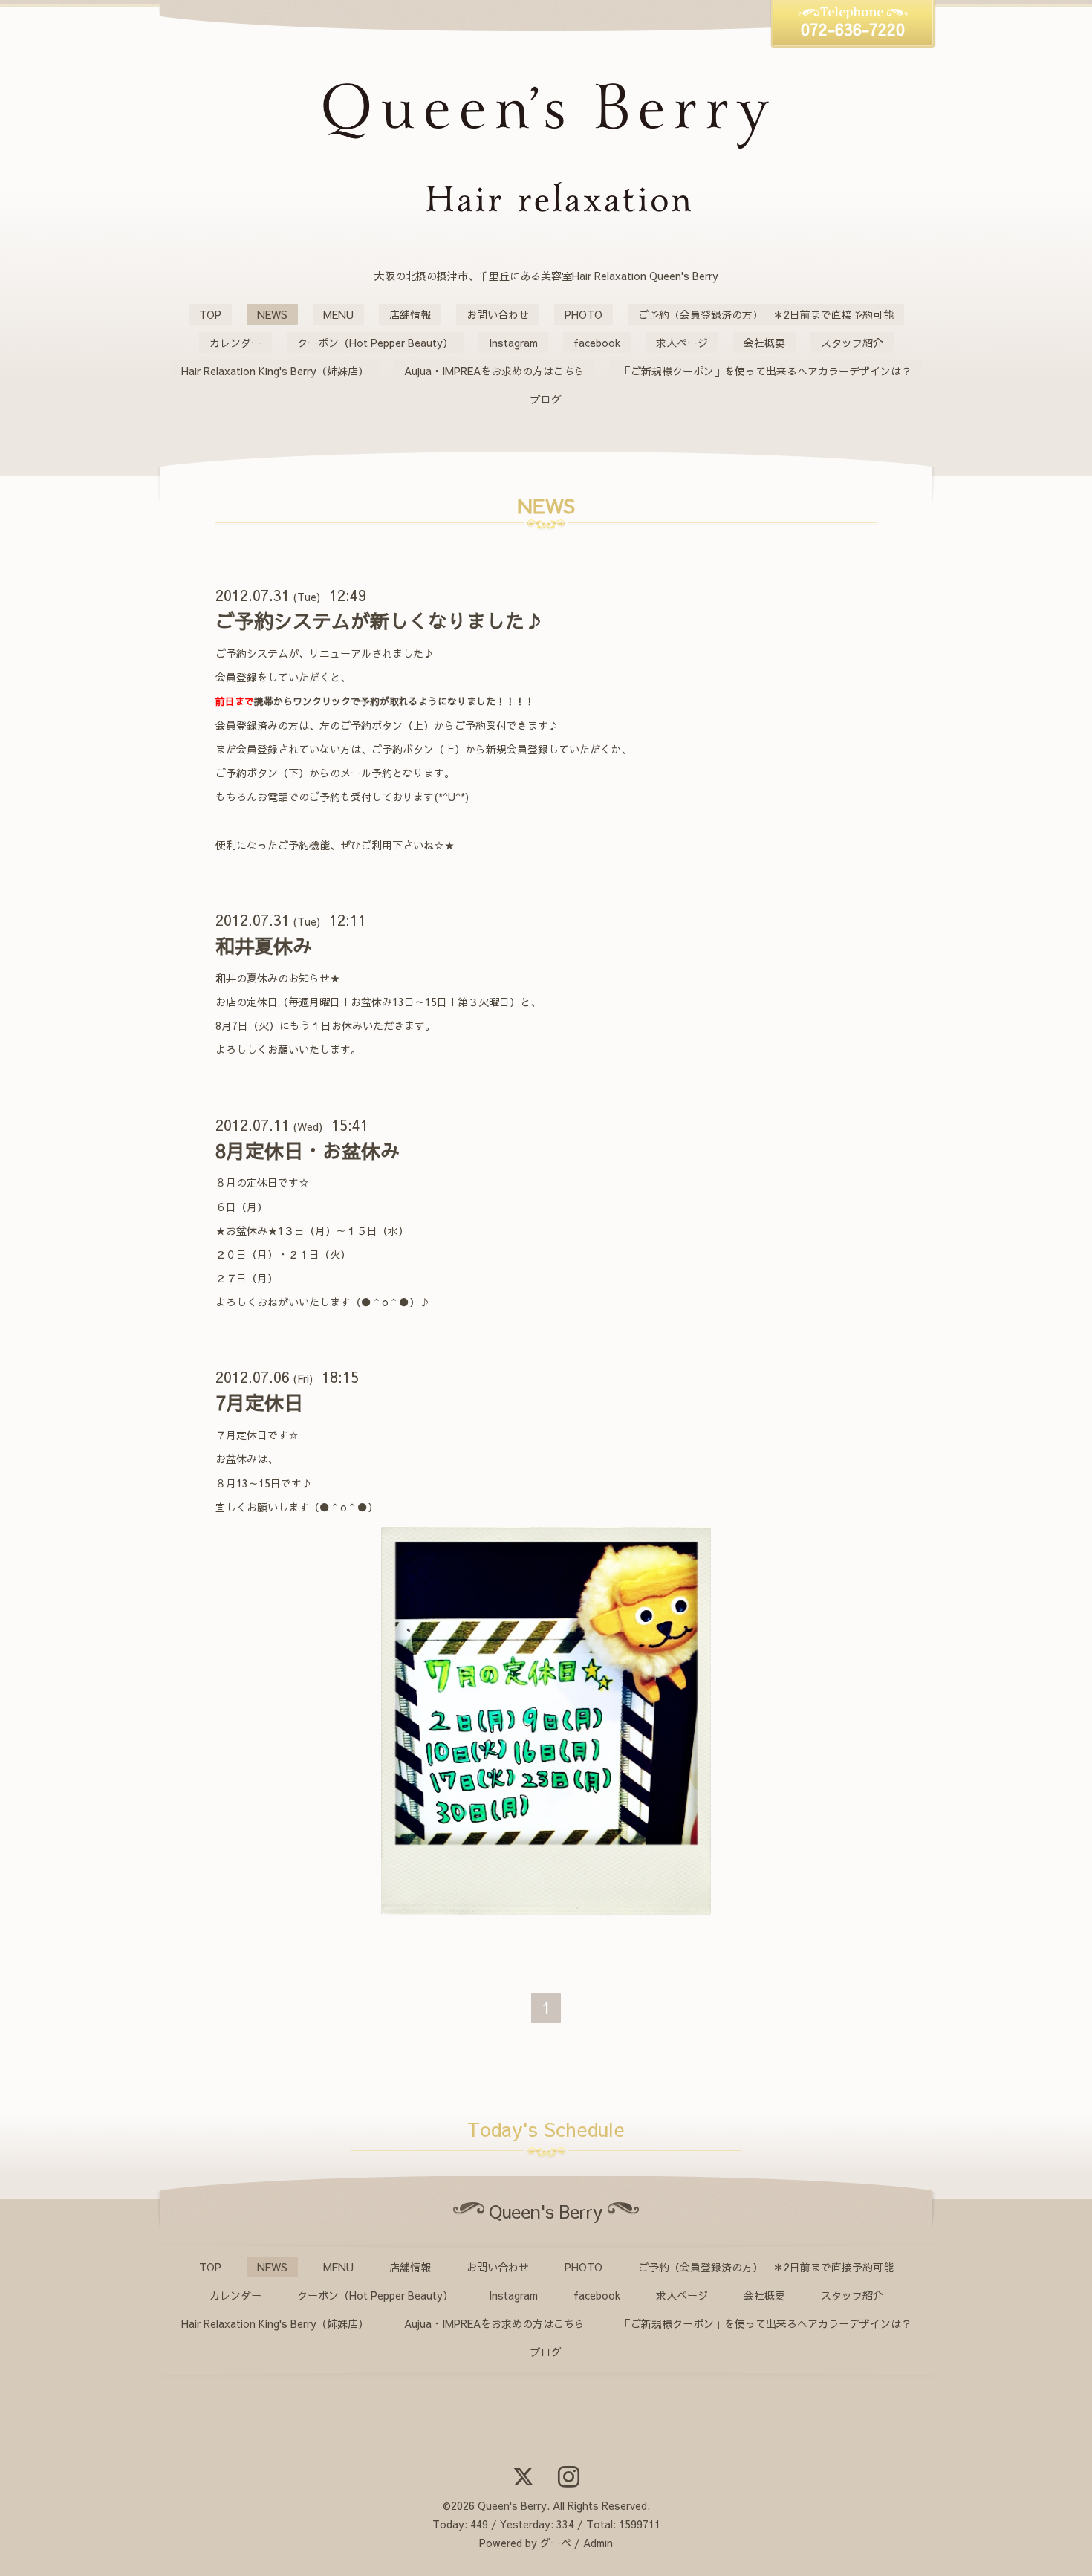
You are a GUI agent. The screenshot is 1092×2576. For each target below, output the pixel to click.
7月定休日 (259, 1402)
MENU (338, 314)
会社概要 (764, 343)
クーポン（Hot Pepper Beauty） (375, 343)
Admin (598, 2543)
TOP (210, 314)
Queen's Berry (512, 2505)
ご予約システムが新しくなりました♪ (380, 620)
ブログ (546, 399)
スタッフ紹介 (852, 343)
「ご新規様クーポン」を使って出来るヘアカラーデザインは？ (766, 371)
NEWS (272, 314)
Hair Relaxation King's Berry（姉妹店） (275, 371)
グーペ (556, 2543)
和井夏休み (264, 945)
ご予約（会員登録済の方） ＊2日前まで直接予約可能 (766, 314)
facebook (597, 343)
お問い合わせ (498, 314)
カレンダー (235, 343)
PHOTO (584, 314)
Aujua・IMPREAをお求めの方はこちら (494, 371)
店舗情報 (410, 314)
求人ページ (682, 343)
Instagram (513, 343)
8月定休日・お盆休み (308, 1150)
